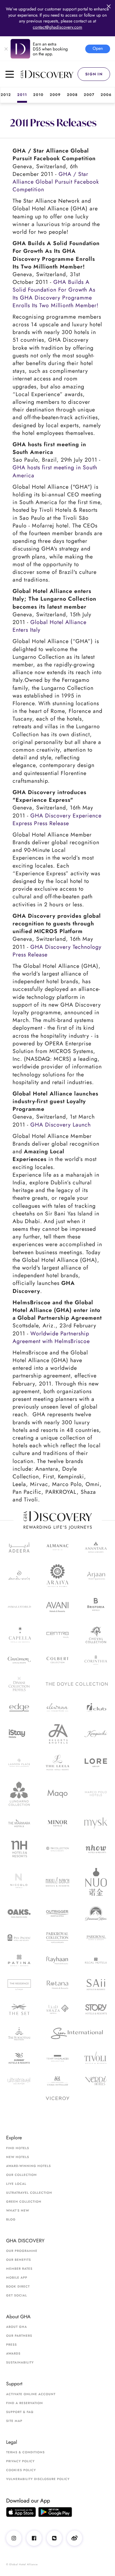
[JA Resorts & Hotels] (57, 1734)
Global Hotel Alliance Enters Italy (50, 626)
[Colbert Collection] (57, 1660)
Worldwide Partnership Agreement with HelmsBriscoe (51, 1337)
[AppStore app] (21, 2512)
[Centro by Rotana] (57, 1635)
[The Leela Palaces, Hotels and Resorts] (57, 1763)
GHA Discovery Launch (61, 1125)
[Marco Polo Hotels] (96, 1793)
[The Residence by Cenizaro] (19, 1985)
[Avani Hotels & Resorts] (57, 1607)
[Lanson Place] (19, 1763)
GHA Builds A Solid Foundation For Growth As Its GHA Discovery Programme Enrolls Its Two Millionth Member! (56, 294)
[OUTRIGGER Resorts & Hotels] (57, 1913)
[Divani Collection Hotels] (19, 1684)
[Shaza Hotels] (57, 2009)
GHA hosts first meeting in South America (55, 471)
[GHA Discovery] (49, 74)
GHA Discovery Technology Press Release (57, 951)
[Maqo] (57, 1794)
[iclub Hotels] (96, 1707)
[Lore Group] (96, 1763)
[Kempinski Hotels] (96, 1734)
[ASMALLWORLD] (19, 1607)
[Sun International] (77, 2034)
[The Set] (19, 2009)
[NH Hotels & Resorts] (19, 1849)
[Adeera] (19, 1547)
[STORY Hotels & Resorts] (96, 2009)
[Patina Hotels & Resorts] (19, 1960)
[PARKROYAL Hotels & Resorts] (96, 1938)
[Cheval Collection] (96, 1635)
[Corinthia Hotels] (96, 1660)
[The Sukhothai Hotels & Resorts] (19, 2034)
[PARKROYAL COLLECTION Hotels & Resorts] (57, 1938)
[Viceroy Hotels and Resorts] (57, 2098)
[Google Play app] (55, 2512)
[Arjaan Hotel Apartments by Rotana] (96, 1576)
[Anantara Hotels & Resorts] (96, 1547)
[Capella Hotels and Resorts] (19, 1635)
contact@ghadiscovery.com (57, 27)
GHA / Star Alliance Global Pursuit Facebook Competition (56, 182)
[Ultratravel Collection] (19, 2081)
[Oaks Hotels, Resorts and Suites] (19, 1914)
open (98, 48)
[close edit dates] (109, 6)
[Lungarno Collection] (19, 1793)
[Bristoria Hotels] (96, 1607)
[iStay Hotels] (19, 1734)
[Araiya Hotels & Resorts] (57, 1576)
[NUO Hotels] (96, 1882)
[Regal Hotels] (96, 1961)
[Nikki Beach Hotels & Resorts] (57, 1882)
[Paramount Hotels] (96, 1913)
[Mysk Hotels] (96, 1823)
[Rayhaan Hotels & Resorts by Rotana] (57, 1960)
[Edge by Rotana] (19, 1707)
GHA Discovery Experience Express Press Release (57, 819)
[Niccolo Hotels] (19, 1882)
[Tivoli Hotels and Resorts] (96, 2058)
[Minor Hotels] (57, 1823)
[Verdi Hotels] (96, 2081)
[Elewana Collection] (57, 1707)
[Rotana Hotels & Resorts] (57, 1985)
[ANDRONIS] (19, 1576)
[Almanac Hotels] (57, 1547)
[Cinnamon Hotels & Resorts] (19, 1660)
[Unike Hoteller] (57, 2081)
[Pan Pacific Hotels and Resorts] (19, 1938)
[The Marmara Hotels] (19, 1823)
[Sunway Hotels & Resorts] (19, 2058)
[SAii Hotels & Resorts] (96, 1985)
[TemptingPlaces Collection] (57, 2058)
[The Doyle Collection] (77, 1684)
